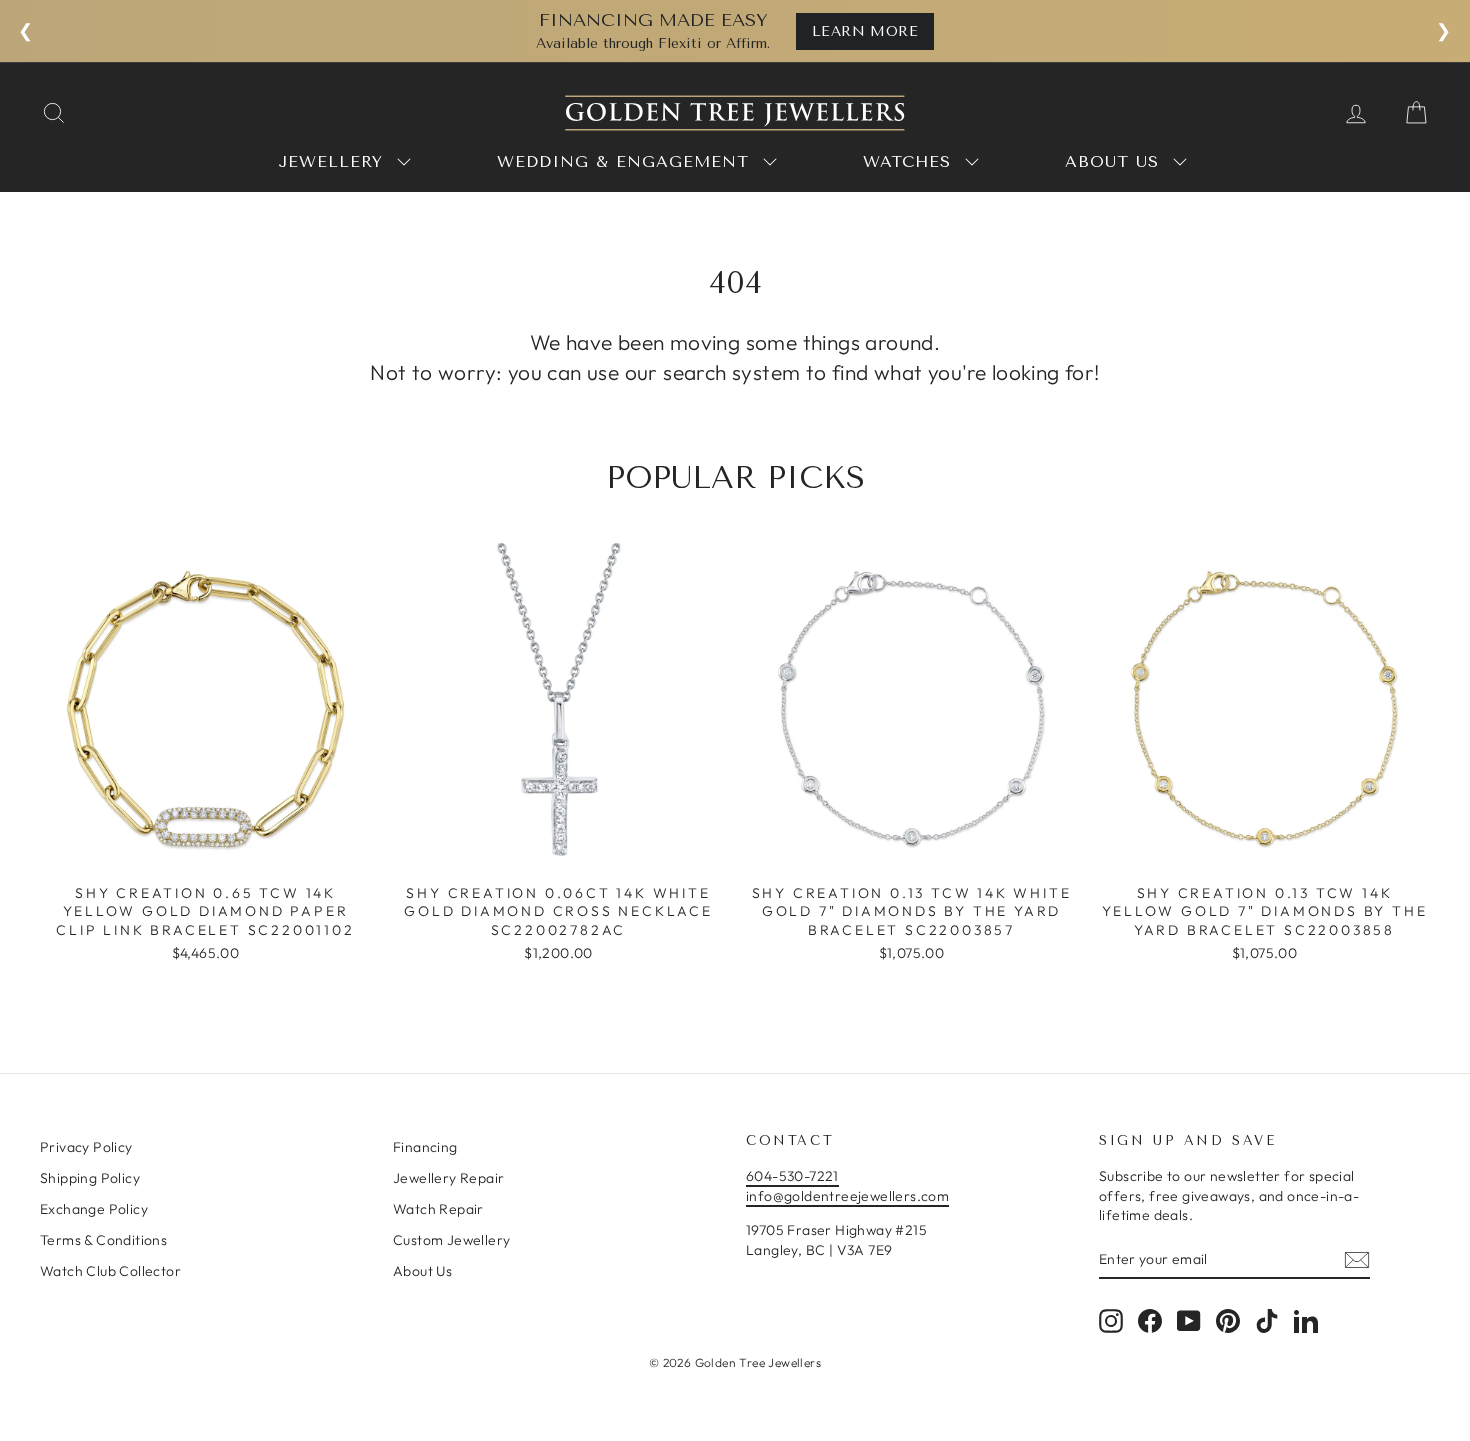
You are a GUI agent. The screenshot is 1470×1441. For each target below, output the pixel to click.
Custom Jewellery (451, 1240)
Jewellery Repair (448, 1178)
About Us (422, 1271)
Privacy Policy (86, 1147)
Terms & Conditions (103, 1240)
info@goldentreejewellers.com (847, 1196)
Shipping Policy (90, 1178)
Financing (425, 1147)
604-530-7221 (792, 1176)
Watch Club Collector (110, 1271)
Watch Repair (438, 1209)
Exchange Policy (94, 1209)
